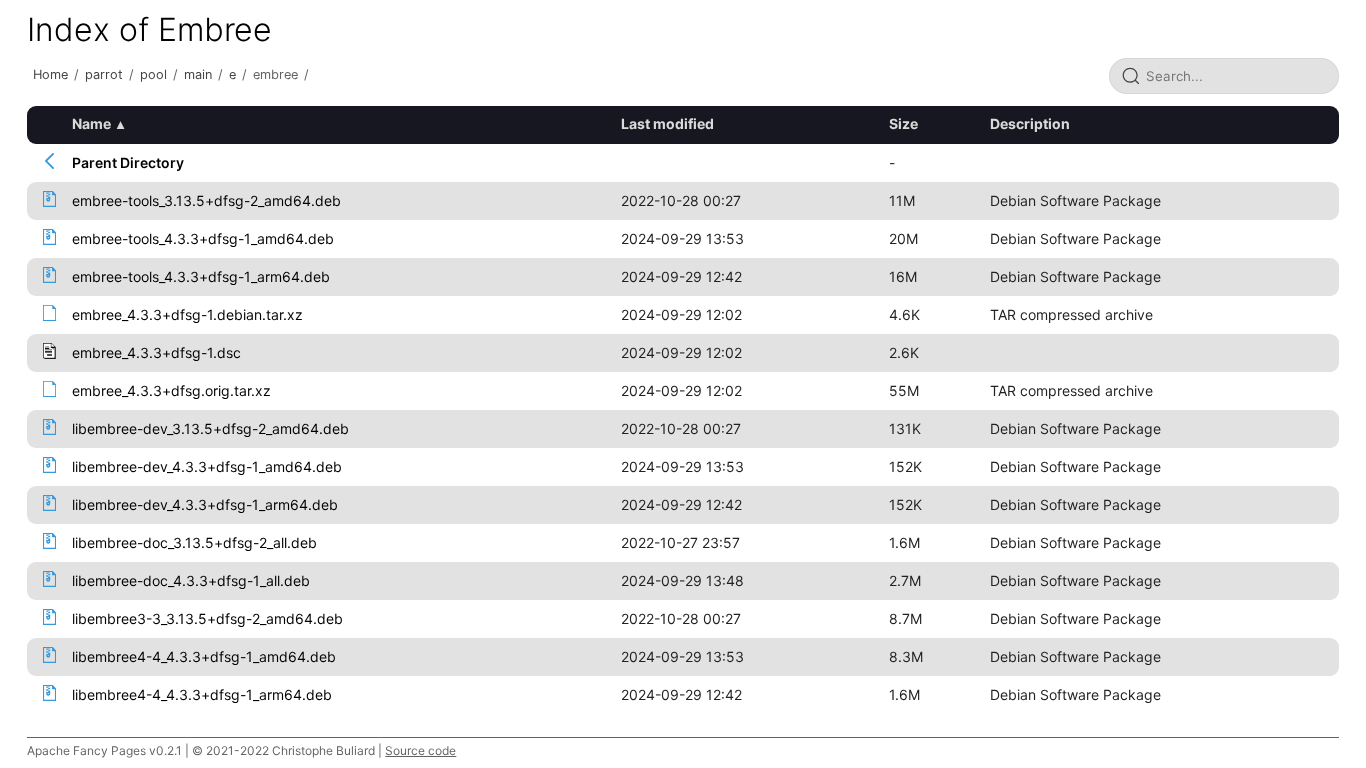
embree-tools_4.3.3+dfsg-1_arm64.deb (201, 276)
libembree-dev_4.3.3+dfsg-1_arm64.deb (205, 504)
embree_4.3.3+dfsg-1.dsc (156, 352)
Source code (420, 750)
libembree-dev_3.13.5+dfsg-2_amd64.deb (210, 428)
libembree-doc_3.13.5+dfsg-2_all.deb (194, 542)
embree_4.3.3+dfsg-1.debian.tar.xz (187, 314)
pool (153, 74)
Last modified (667, 123)
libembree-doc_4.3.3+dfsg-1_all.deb (191, 580)
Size (903, 123)
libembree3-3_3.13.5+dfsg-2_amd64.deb (207, 618)
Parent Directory (128, 162)
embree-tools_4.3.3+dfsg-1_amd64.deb (203, 238)
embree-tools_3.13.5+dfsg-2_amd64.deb (206, 200)
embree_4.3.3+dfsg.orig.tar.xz (171, 390)
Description (1030, 123)
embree (275, 74)
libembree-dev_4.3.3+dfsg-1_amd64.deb (207, 466)
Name (91, 123)
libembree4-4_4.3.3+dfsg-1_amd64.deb (204, 656)
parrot (104, 74)
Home (50, 74)
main (198, 74)
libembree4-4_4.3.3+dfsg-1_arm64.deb (202, 694)
